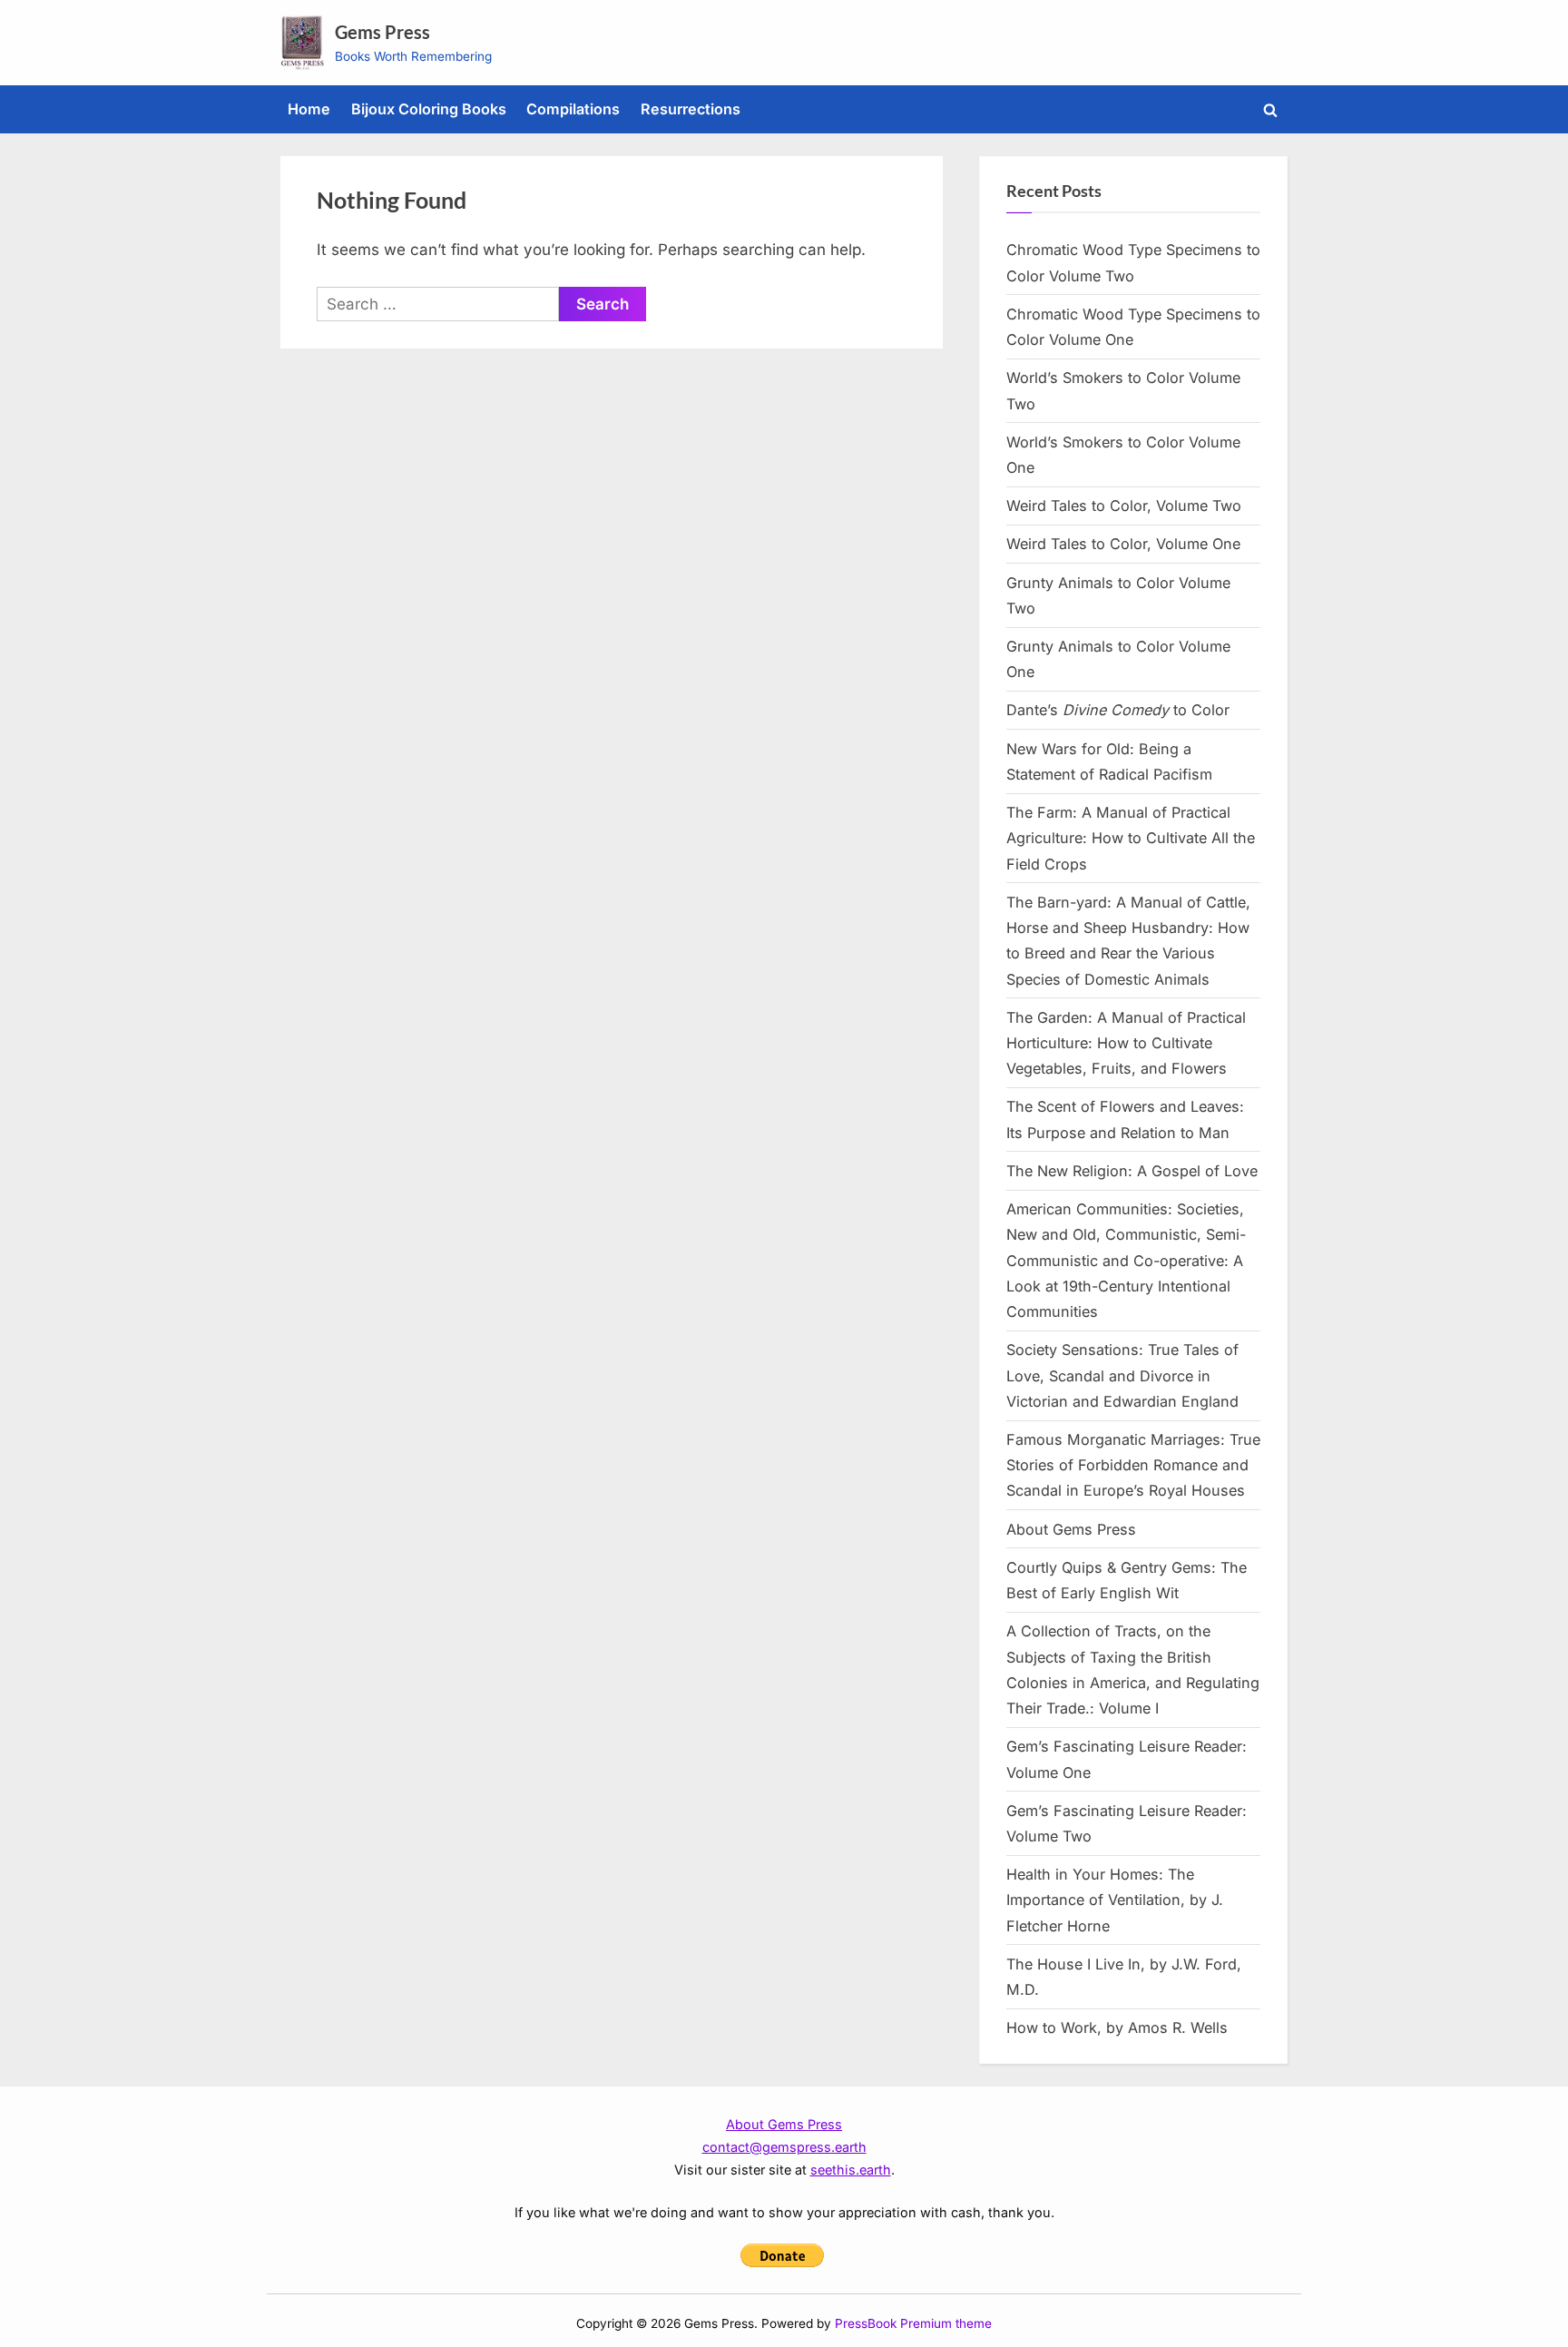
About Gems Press (1071, 1529)
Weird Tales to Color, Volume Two (1124, 506)
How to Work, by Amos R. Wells (1117, 2028)
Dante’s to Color (1118, 710)
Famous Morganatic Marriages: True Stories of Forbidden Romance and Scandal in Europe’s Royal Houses (1133, 1465)
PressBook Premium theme (913, 2323)
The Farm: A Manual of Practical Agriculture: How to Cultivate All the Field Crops (1131, 838)
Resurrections (691, 109)
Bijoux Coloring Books (429, 109)
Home (309, 109)
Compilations (573, 109)
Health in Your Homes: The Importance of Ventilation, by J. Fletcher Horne (1115, 1900)
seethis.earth (851, 2170)
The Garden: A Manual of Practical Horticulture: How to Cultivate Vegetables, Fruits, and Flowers (1126, 1043)
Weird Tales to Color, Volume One (1123, 544)
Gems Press (382, 32)
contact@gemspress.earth (784, 2147)
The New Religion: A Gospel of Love (1132, 1171)
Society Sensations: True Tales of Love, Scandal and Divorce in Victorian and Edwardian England (1122, 1375)
